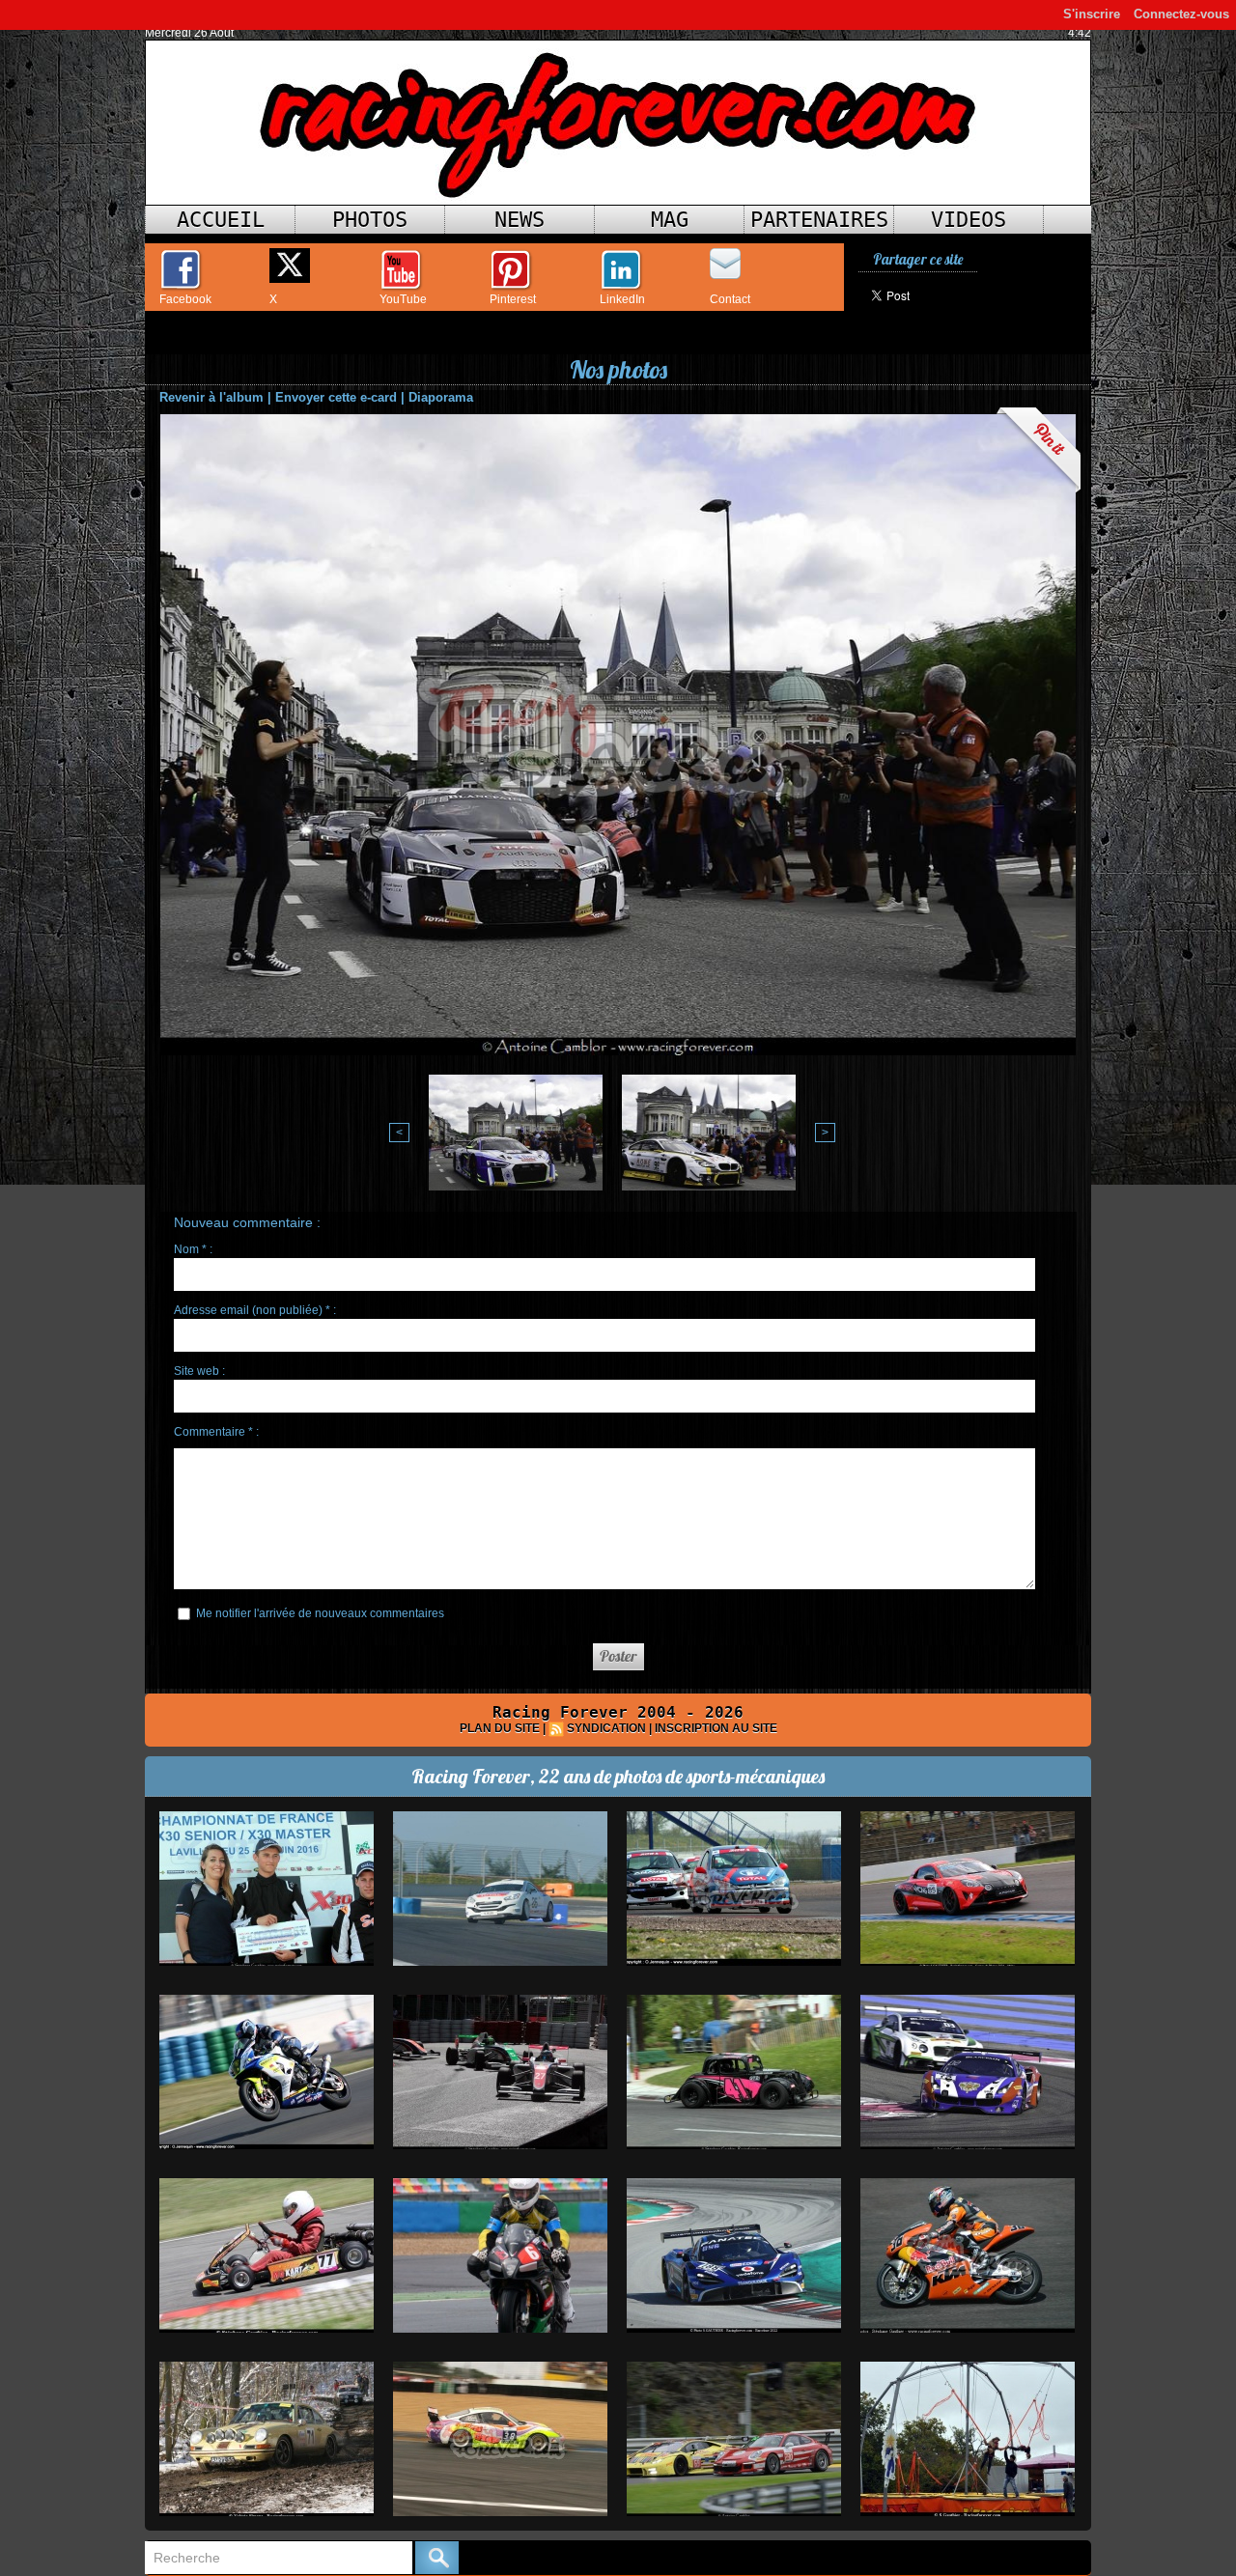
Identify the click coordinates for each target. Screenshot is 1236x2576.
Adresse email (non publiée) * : (255, 1310)
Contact (730, 299)
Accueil (221, 220)
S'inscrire (1092, 14)
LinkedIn (622, 299)
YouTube (403, 299)
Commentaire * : (216, 1432)
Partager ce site (918, 259)
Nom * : (193, 1249)
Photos (370, 220)
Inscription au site (716, 1728)
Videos (969, 220)
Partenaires (819, 220)
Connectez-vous (1181, 14)
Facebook (185, 299)
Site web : (199, 1371)
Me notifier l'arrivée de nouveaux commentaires (320, 1613)
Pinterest (513, 299)
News (520, 220)
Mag (670, 220)
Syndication (606, 1728)
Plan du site (500, 1728)
